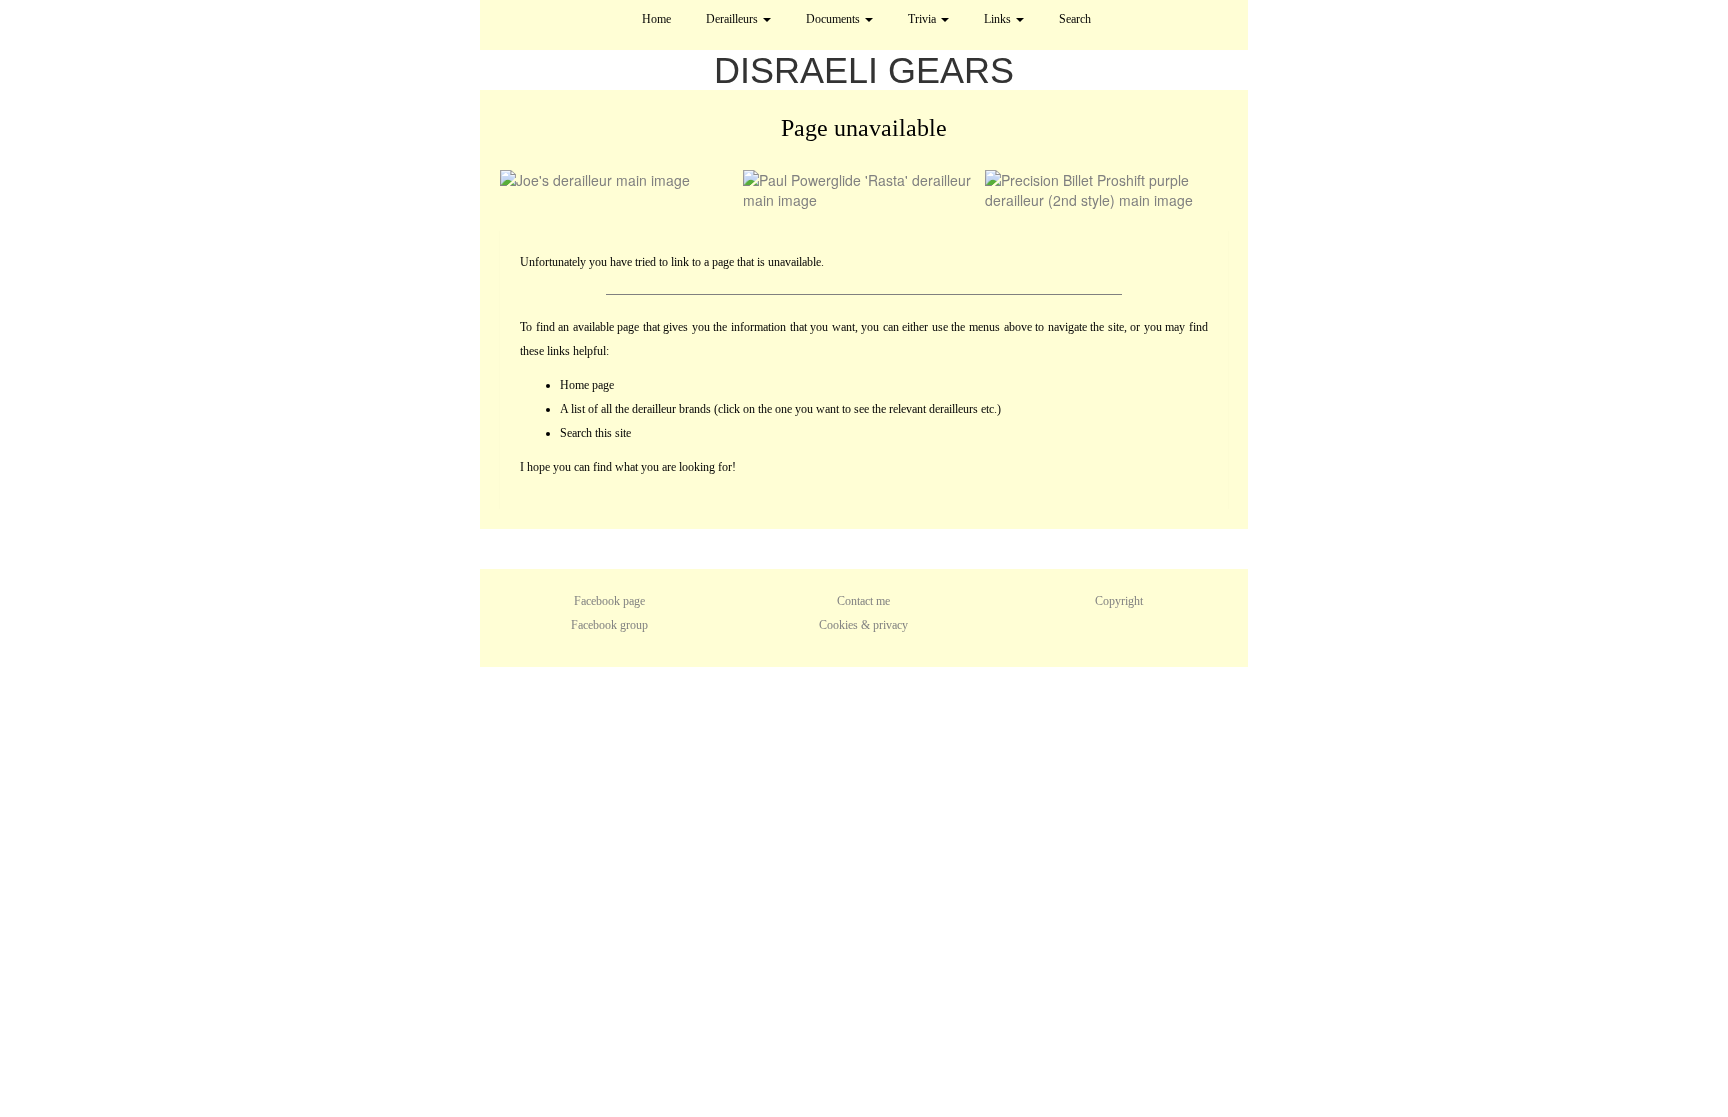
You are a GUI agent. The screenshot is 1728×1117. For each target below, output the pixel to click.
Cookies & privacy (863, 625)
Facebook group (609, 625)
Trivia (923, 19)
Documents (834, 19)
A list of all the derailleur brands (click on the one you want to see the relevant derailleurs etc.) (780, 409)
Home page (587, 385)
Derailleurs (733, 19)
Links (999, 19)
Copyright (1119, 601)
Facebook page (609, 601)
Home (656, 19)
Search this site (595, 433)
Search (1075, 19)
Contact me (863, 601)
